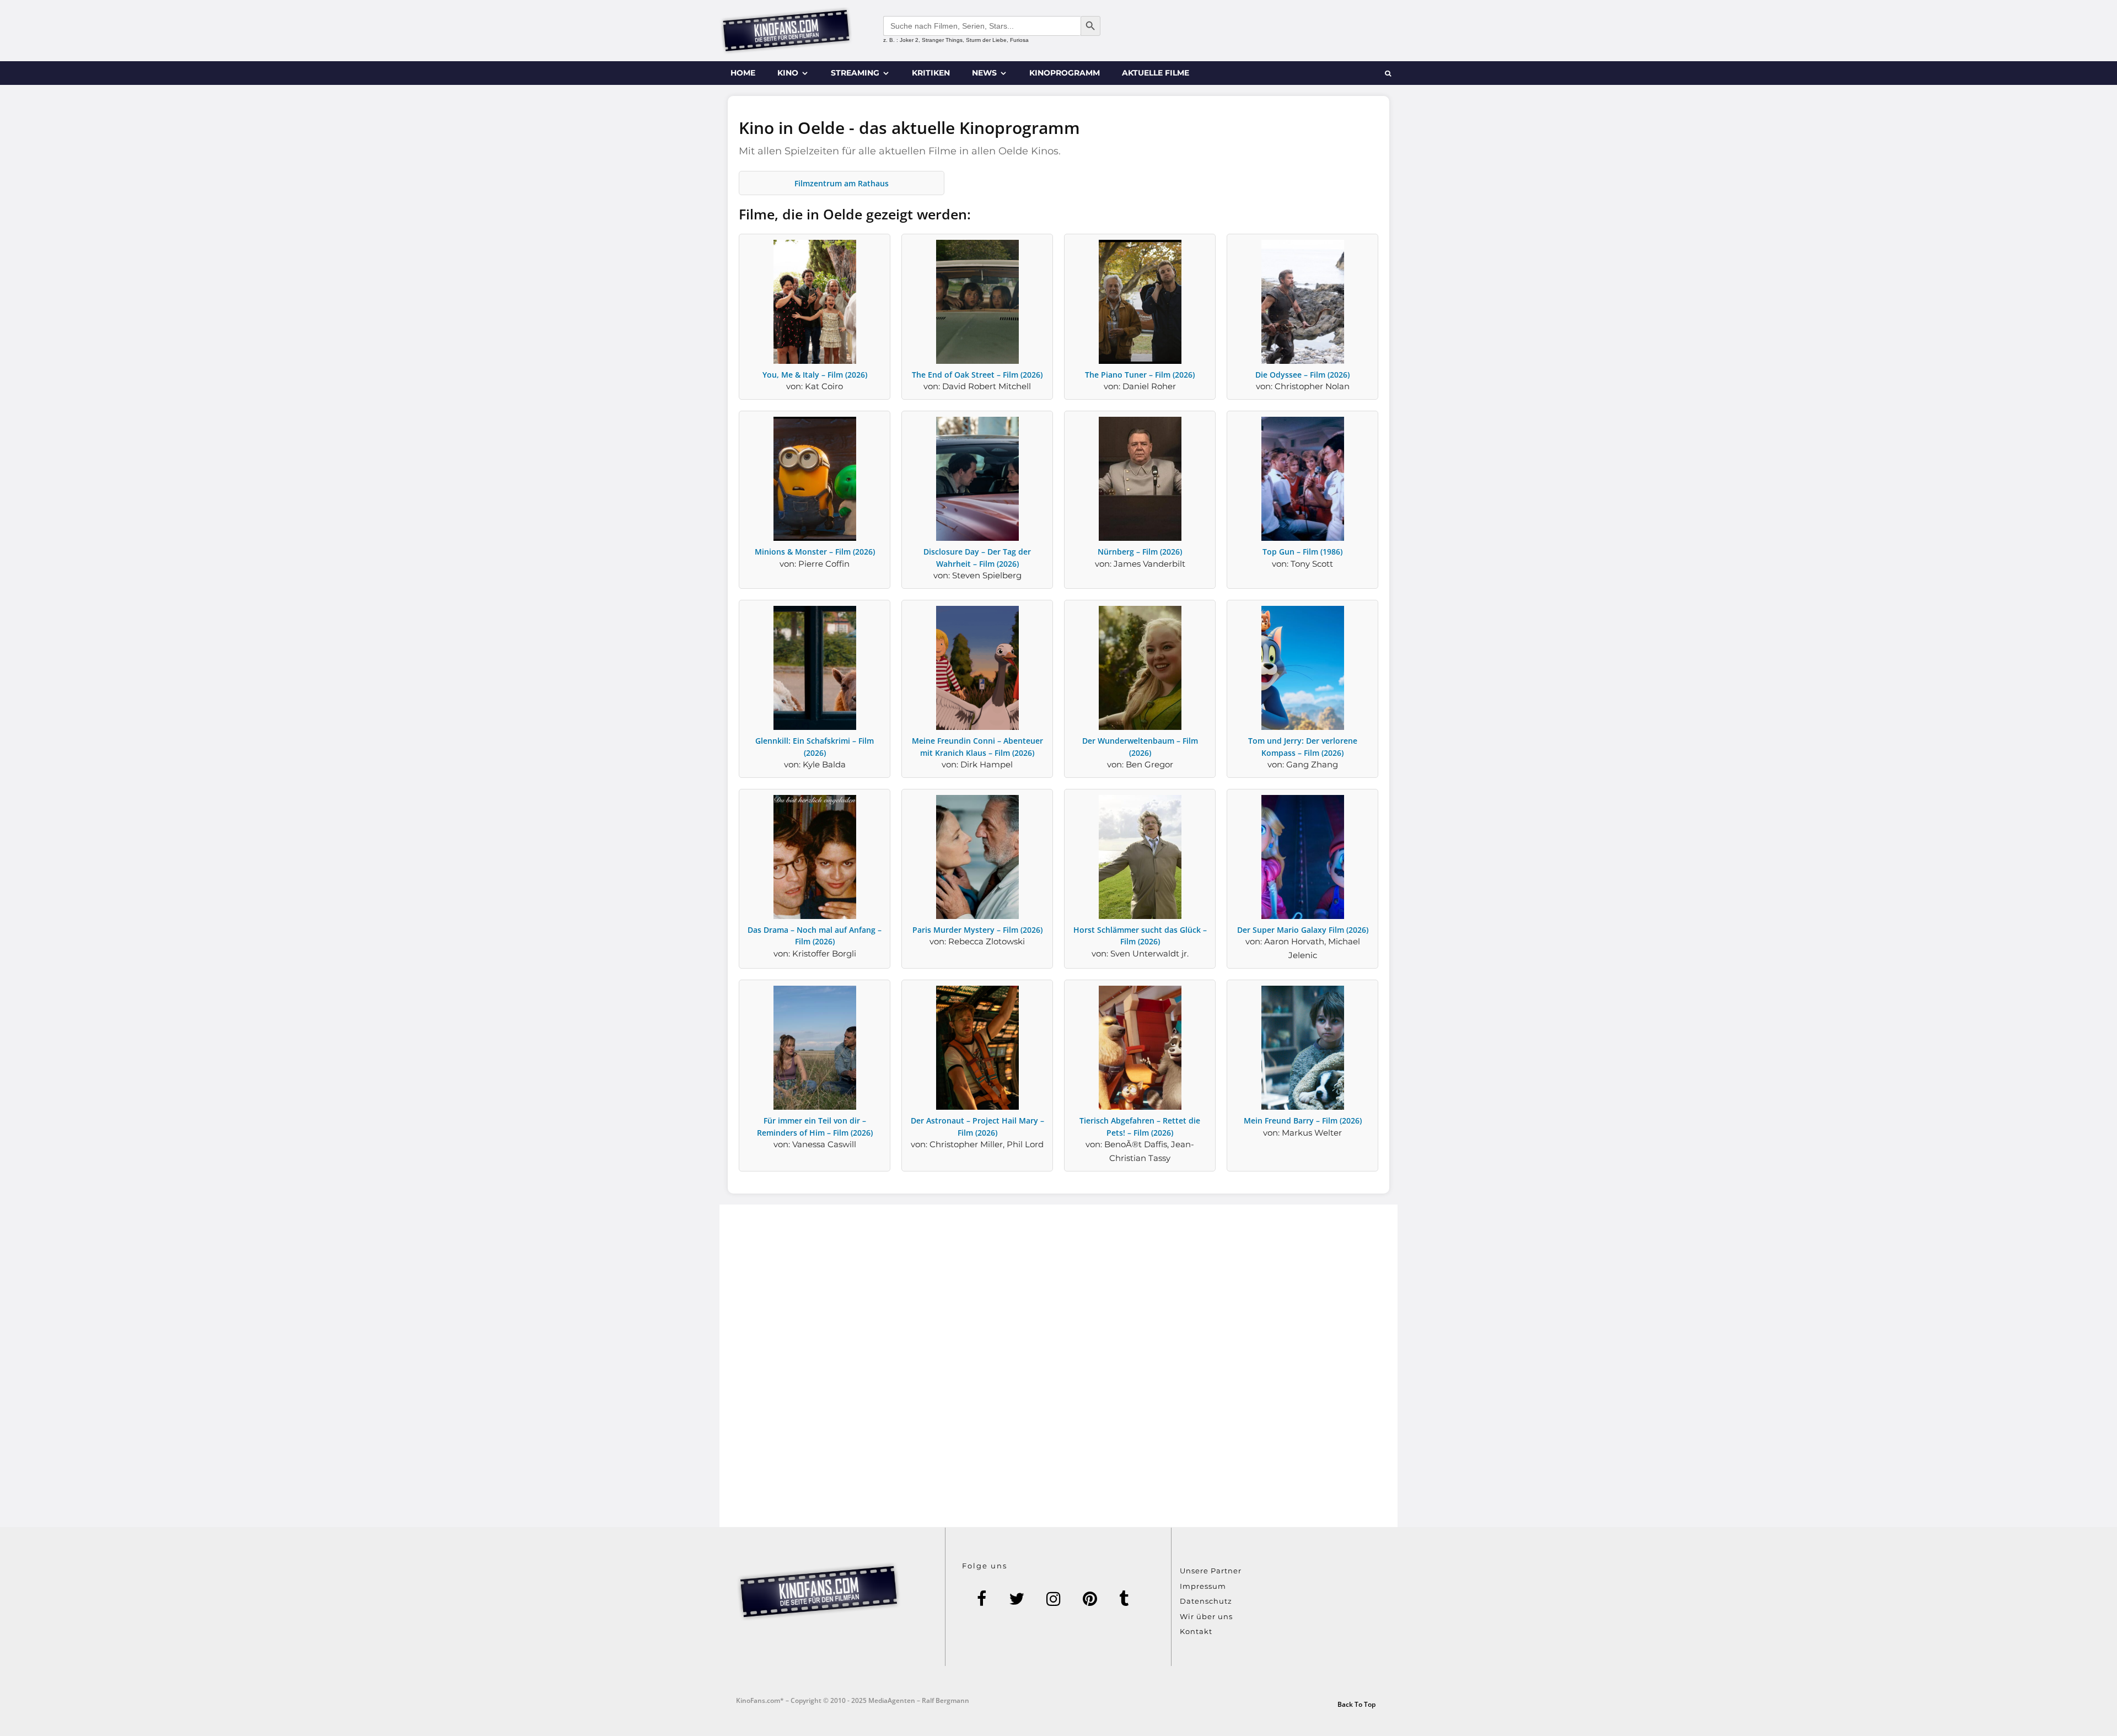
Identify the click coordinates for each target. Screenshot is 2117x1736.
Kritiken (931, 73)
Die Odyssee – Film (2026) (1302, 375)
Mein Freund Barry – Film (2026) (1303, 1120)
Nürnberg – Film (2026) (1140, 552)
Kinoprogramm (1065, 73)
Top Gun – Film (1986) (1302, 552)
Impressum (1203, 1586)
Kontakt (1196, 1631)
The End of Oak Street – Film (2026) (977, 375)
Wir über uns (1206, 1616)
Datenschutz (1206, 1601)
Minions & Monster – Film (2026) (815, 552)
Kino (788, 73)
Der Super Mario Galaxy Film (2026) (1303, 930)
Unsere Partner (1211, 1571)
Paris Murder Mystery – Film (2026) (977, 930)
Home (743, 73)
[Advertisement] (1058, 1366)
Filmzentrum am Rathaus (842, 183)
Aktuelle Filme (1156, 73)
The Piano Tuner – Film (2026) (1140, 375)
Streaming (855, 73)
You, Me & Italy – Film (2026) (815, 375)
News (984, 73)
